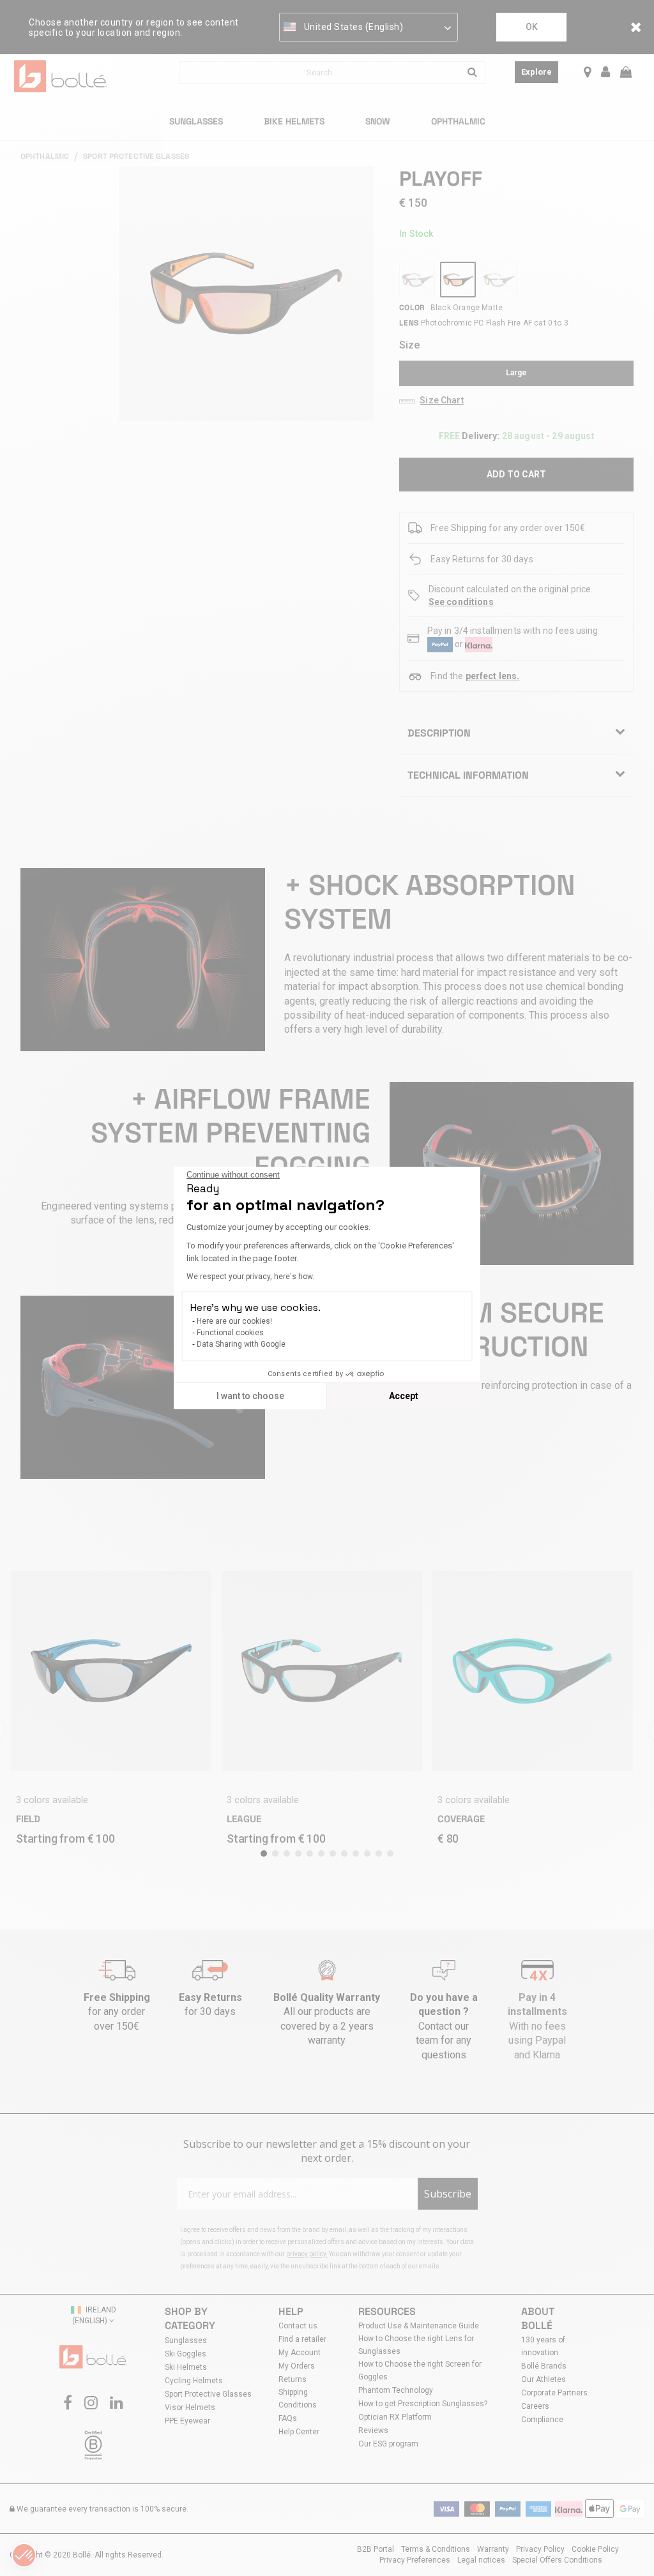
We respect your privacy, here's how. (250, 1277)
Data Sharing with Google (241, 1344)
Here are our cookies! (234, 1321)
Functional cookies (230, 1333)
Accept (404, 1396)
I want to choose (250, 1396)
